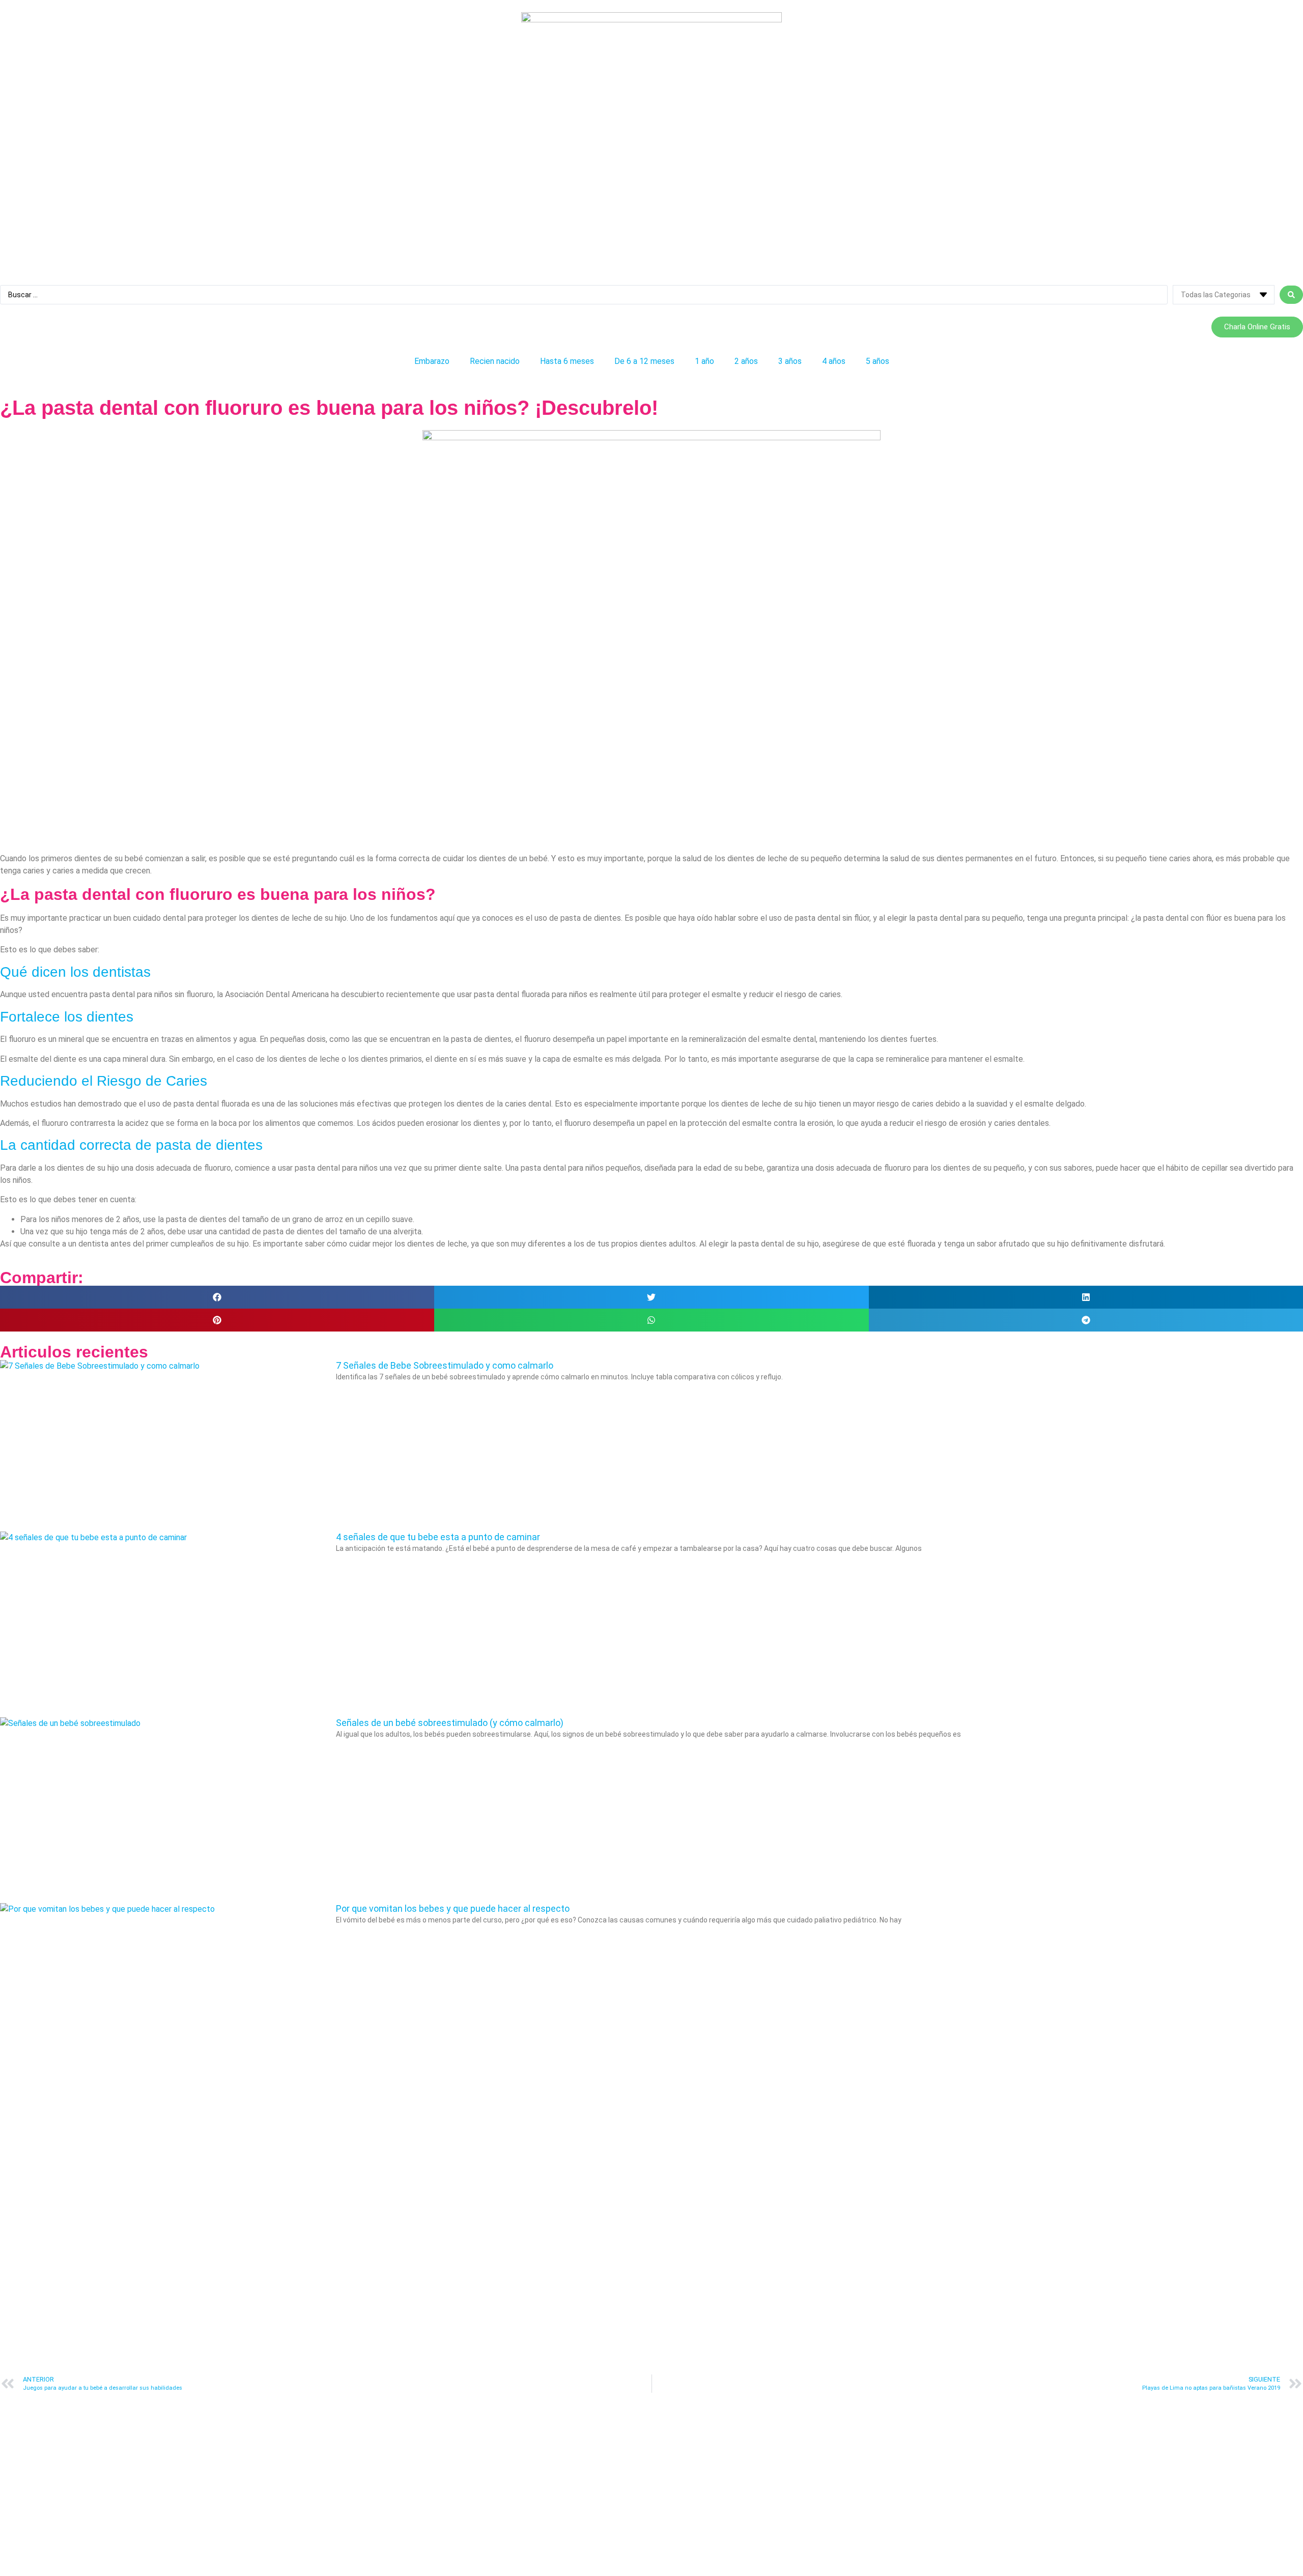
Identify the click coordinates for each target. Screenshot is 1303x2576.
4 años (834, 361)
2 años (746, 361)
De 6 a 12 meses (644, 361)
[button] (217, 1297)
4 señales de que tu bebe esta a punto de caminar (438, 1537)
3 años (790, 361)
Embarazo (432, 361)
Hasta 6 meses (567, 361)
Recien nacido (495, 361)
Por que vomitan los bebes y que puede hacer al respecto (453, 1908)
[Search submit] (1291, 295)
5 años (877, 361)
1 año (704, 361)
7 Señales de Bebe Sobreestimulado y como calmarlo (445, 1365)
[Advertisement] (305, 781)
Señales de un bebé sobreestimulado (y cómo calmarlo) (450, 1723)
